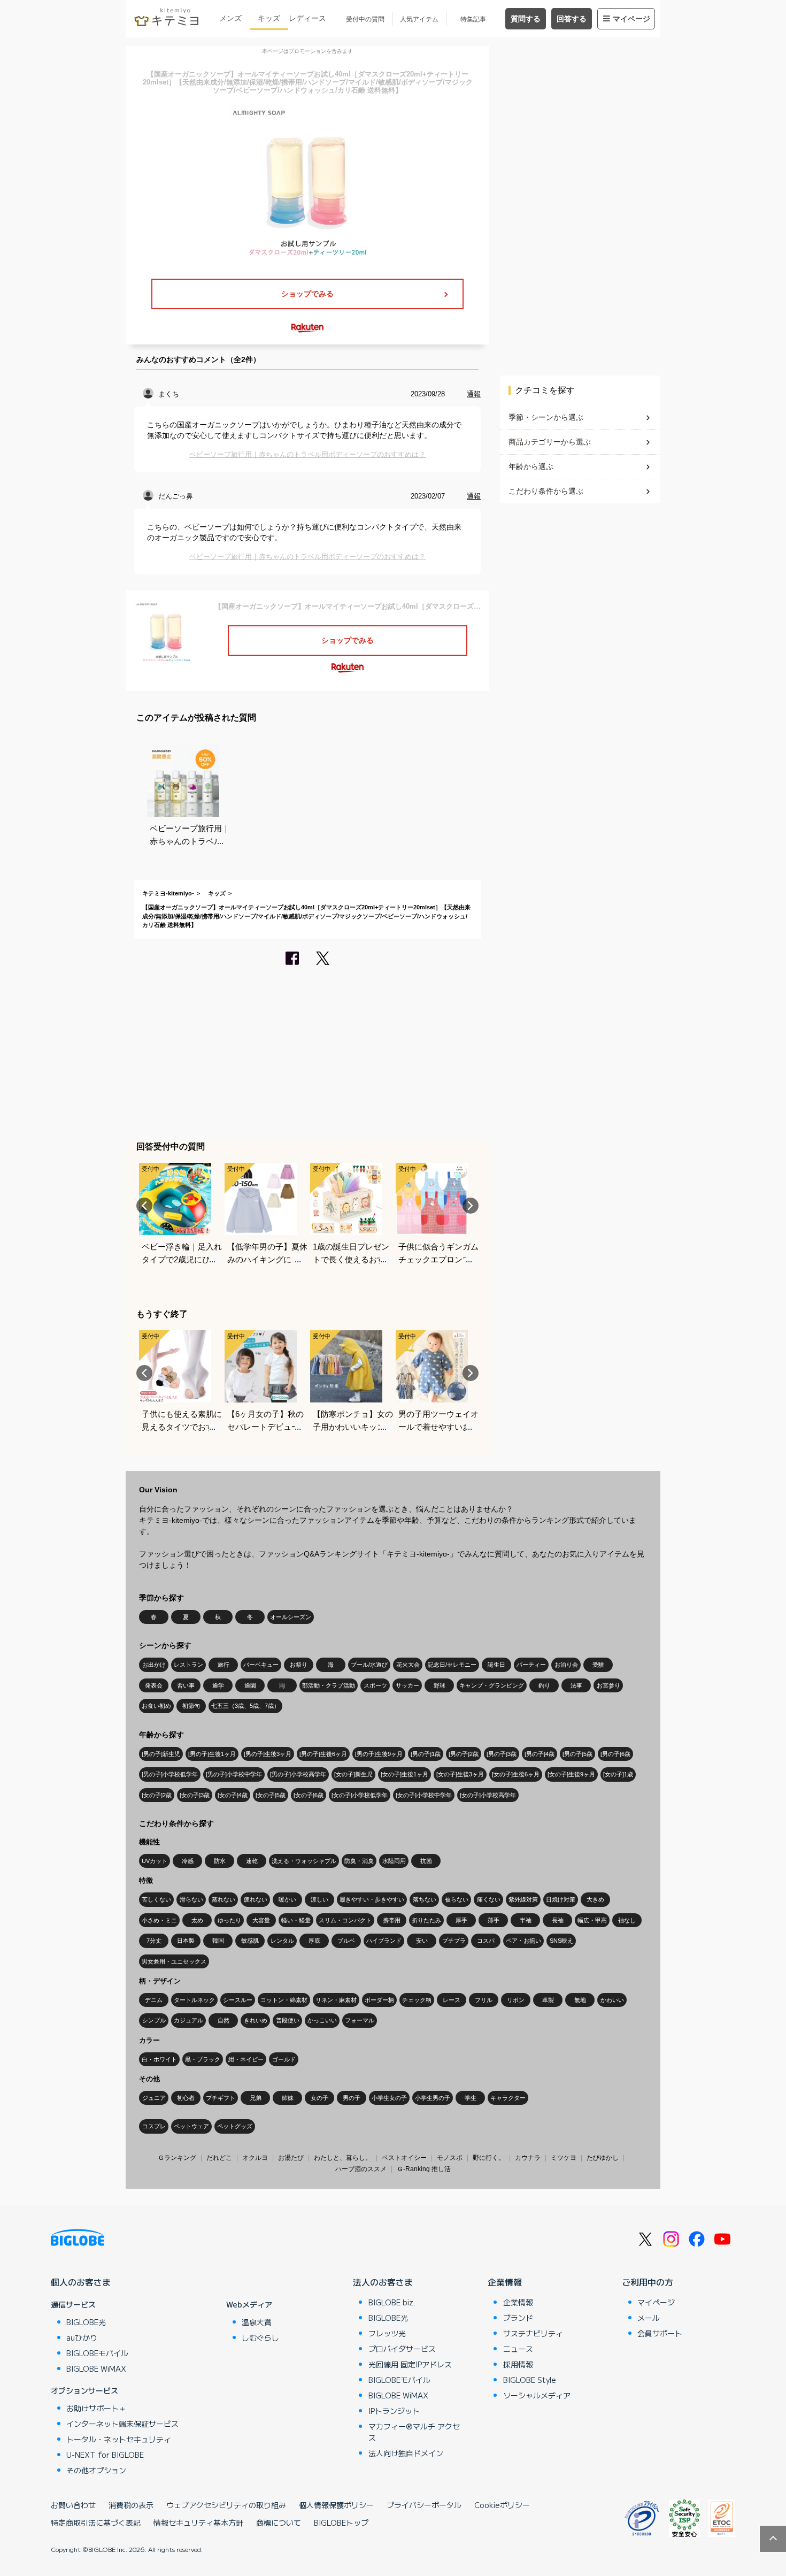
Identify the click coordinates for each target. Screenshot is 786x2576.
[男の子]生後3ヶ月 (268, 1754)
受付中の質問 (365, 19)
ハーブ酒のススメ (361, 2169)
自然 (224, 2020)
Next (471, 1206)
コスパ (486, 1941)
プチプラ (454, 1941)
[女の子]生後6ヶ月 (516, 1774)
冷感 (188, 1861)
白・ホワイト (159, 2059)
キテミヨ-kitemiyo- (168, 893)
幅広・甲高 (592, 1920)
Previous (144, 1206)
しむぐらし (260, 2337)
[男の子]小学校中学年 (234, 1774)
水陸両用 (394, 1861)
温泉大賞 (257, 2322)
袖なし (627, 1920)
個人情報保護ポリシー (336, 2505)
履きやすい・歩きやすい (372, 1899)
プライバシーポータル (424, 2505)
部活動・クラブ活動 (329, 1685)
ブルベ (346, 1941)
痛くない (489, 1899)
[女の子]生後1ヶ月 (404, 1774)
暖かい (287, 1899)
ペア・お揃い (523, 1941)
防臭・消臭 (359, 1861)
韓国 (218, 1941)
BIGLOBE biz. (392, 2302)
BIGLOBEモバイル (97, 2353)
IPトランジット (394, 2411)
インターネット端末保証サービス (122, 2424)
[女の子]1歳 (618, 1774)
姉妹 (288, 2098)
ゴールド (284, 2059)
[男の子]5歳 (577, 1754)
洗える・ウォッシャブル (304, 1861)
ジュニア (154, 2098)
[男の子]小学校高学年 (298, 1774)
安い (422, 1941)
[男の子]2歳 (464, 1754)
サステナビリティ (533, 2333)
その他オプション (96, 2470)
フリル (484, 2000)
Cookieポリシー (502, 2505)
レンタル (282, 1941)
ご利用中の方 (648, 2282)
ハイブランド (384, 1941)
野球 (440, 1685)
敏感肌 (250, 1941)
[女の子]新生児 (353, 1774)
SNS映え (561, 1941)
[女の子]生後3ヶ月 (460, 1774)
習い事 (186, 1685)
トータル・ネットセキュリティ (119, 2439)
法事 (576, 1685)
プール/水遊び (369, 1665)
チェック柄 (417, 2000)
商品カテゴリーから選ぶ (550, 442)
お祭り (299, 1665)
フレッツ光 (387, 2333)
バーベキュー (261, 1665)
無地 (580, 2000)
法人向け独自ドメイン (406, 2453)
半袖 (526, 1920)
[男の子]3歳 (502, 1754)
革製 (548, 2000)
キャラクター (508, 2098)
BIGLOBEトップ (341, 2523)
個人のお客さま (81, 2282)
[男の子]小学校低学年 (170, 1774)
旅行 (224, 1665)
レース (452, 2000)
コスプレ (154, 2126)
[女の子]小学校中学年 (424, 1795)
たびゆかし (603, 2158)
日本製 (186, 1941)
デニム (154, 2000)
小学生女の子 (389, 2098)
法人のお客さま (383, 2282)
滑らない (191, 1899)
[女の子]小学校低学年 (360, 1795)
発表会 (154, 1685)
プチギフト (221, 2098)
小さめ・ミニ (159, 1920)
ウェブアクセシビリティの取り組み (226, 2505)
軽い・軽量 (296, 1920)
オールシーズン (291, 1617)
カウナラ (528, 2158)
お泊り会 (566, 1665)
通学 (218, 1685)
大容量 (261, 1920)
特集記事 (473, 19)
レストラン (188, 1665)
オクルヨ (255, 2158)
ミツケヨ (564, 2158)
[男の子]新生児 (161, 1754)
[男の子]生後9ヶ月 (379, 1754)
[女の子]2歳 (157, 1795)
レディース (307, 18)
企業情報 (505, 2282)
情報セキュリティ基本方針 (198, 2523)
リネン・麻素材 (336, 2000)
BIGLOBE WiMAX (96, 2368)
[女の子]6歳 (309, 1795)
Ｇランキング (177, 2158)
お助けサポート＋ (96, 2408)
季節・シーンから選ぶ (546, 417)
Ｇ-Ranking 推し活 (424, 2169)
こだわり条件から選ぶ (546, 491)
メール (649, 2318)
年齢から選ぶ (531, 466)
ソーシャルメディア (537, 2395)
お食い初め (156, 1706)
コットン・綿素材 (284, 2000)
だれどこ (219, 2158)
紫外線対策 (523, 1899)
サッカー (407, 1685)
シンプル (154, 2020)
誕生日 (496, 1665)
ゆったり (229, 1920)
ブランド (518, 2318)
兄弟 (256, 2098)
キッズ (269, 18)
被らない (457, 1899)
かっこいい (322, 2020)
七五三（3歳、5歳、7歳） (245, 1706)
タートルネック (194, 2000)
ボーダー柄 (379, 2000)
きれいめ (256, 2020)
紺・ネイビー (246, 2059)
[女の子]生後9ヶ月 (571, 1774)
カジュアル (188, 2020)
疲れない (256, 1899)
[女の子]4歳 (233, 1795)
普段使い (288, 2020)
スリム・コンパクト (345, 1920)
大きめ (595, 1899)
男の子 (352, 2098)
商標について (279, 2523)
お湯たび (291, 2158)
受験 (598, 1665)
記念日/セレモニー (452, 1665)
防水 (220, 1861)
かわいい (612, 2000)
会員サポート (660, 2333)
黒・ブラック (203, 2059)
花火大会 (408, 1665)
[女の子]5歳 (271, 1795)
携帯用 (392, 1920)
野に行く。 (489, 2158)
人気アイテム (419, 19)
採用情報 (518, 2364)
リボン (516, 2000)
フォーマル (360, 2020)
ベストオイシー (404, 2158)
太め (197, 1920)
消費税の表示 (131, 2505)
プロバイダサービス (402, 2349)
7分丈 (154, 1941)
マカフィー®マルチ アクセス (414, 2432)
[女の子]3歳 (195, 1795)
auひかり (82, 2337)
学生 (471, 2098)
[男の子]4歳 (540, 1754)
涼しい (319, 1899)
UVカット (155, 1861)
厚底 (314, 1941)
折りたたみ (426, 1920)
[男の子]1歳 (426, 1754)
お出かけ (154, 1665)
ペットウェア (191, 2126)
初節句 (191, 1706)
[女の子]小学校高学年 (488, 1795)
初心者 (186, 2098)
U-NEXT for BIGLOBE (105, 2455)
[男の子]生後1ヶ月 (212, 1754)
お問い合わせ (73, 2505)
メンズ (230, 18)
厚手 (461, 1920)
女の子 (319, 2098)
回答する (572, 19)
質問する (526, 19)
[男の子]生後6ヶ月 (323, 1754)
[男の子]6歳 (615, 1754)
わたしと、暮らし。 (343, 2158)
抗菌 (426, 1861)
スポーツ (375, 1685)
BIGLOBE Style (530, 2380)
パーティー (531, 1665)
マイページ (631, 19)
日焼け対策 (561, 1899)
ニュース (518, 2349)
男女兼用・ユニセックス (174, 1961)
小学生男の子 (433, 2098)
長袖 (558, 1920)
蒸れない (224, 1899)
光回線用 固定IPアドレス (410, 2364)
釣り (544, 1685)
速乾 (252, 1861)
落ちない (425, 1899)
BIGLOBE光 (86, 2322)
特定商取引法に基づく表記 (96, 2523)
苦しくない (156, 1899)
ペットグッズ (235, 2126)
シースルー (238, 2000)
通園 (250, 1685)
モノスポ (450, 2158)
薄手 (494, 1920)
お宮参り (608, 1685)
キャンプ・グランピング (492, 1685)
